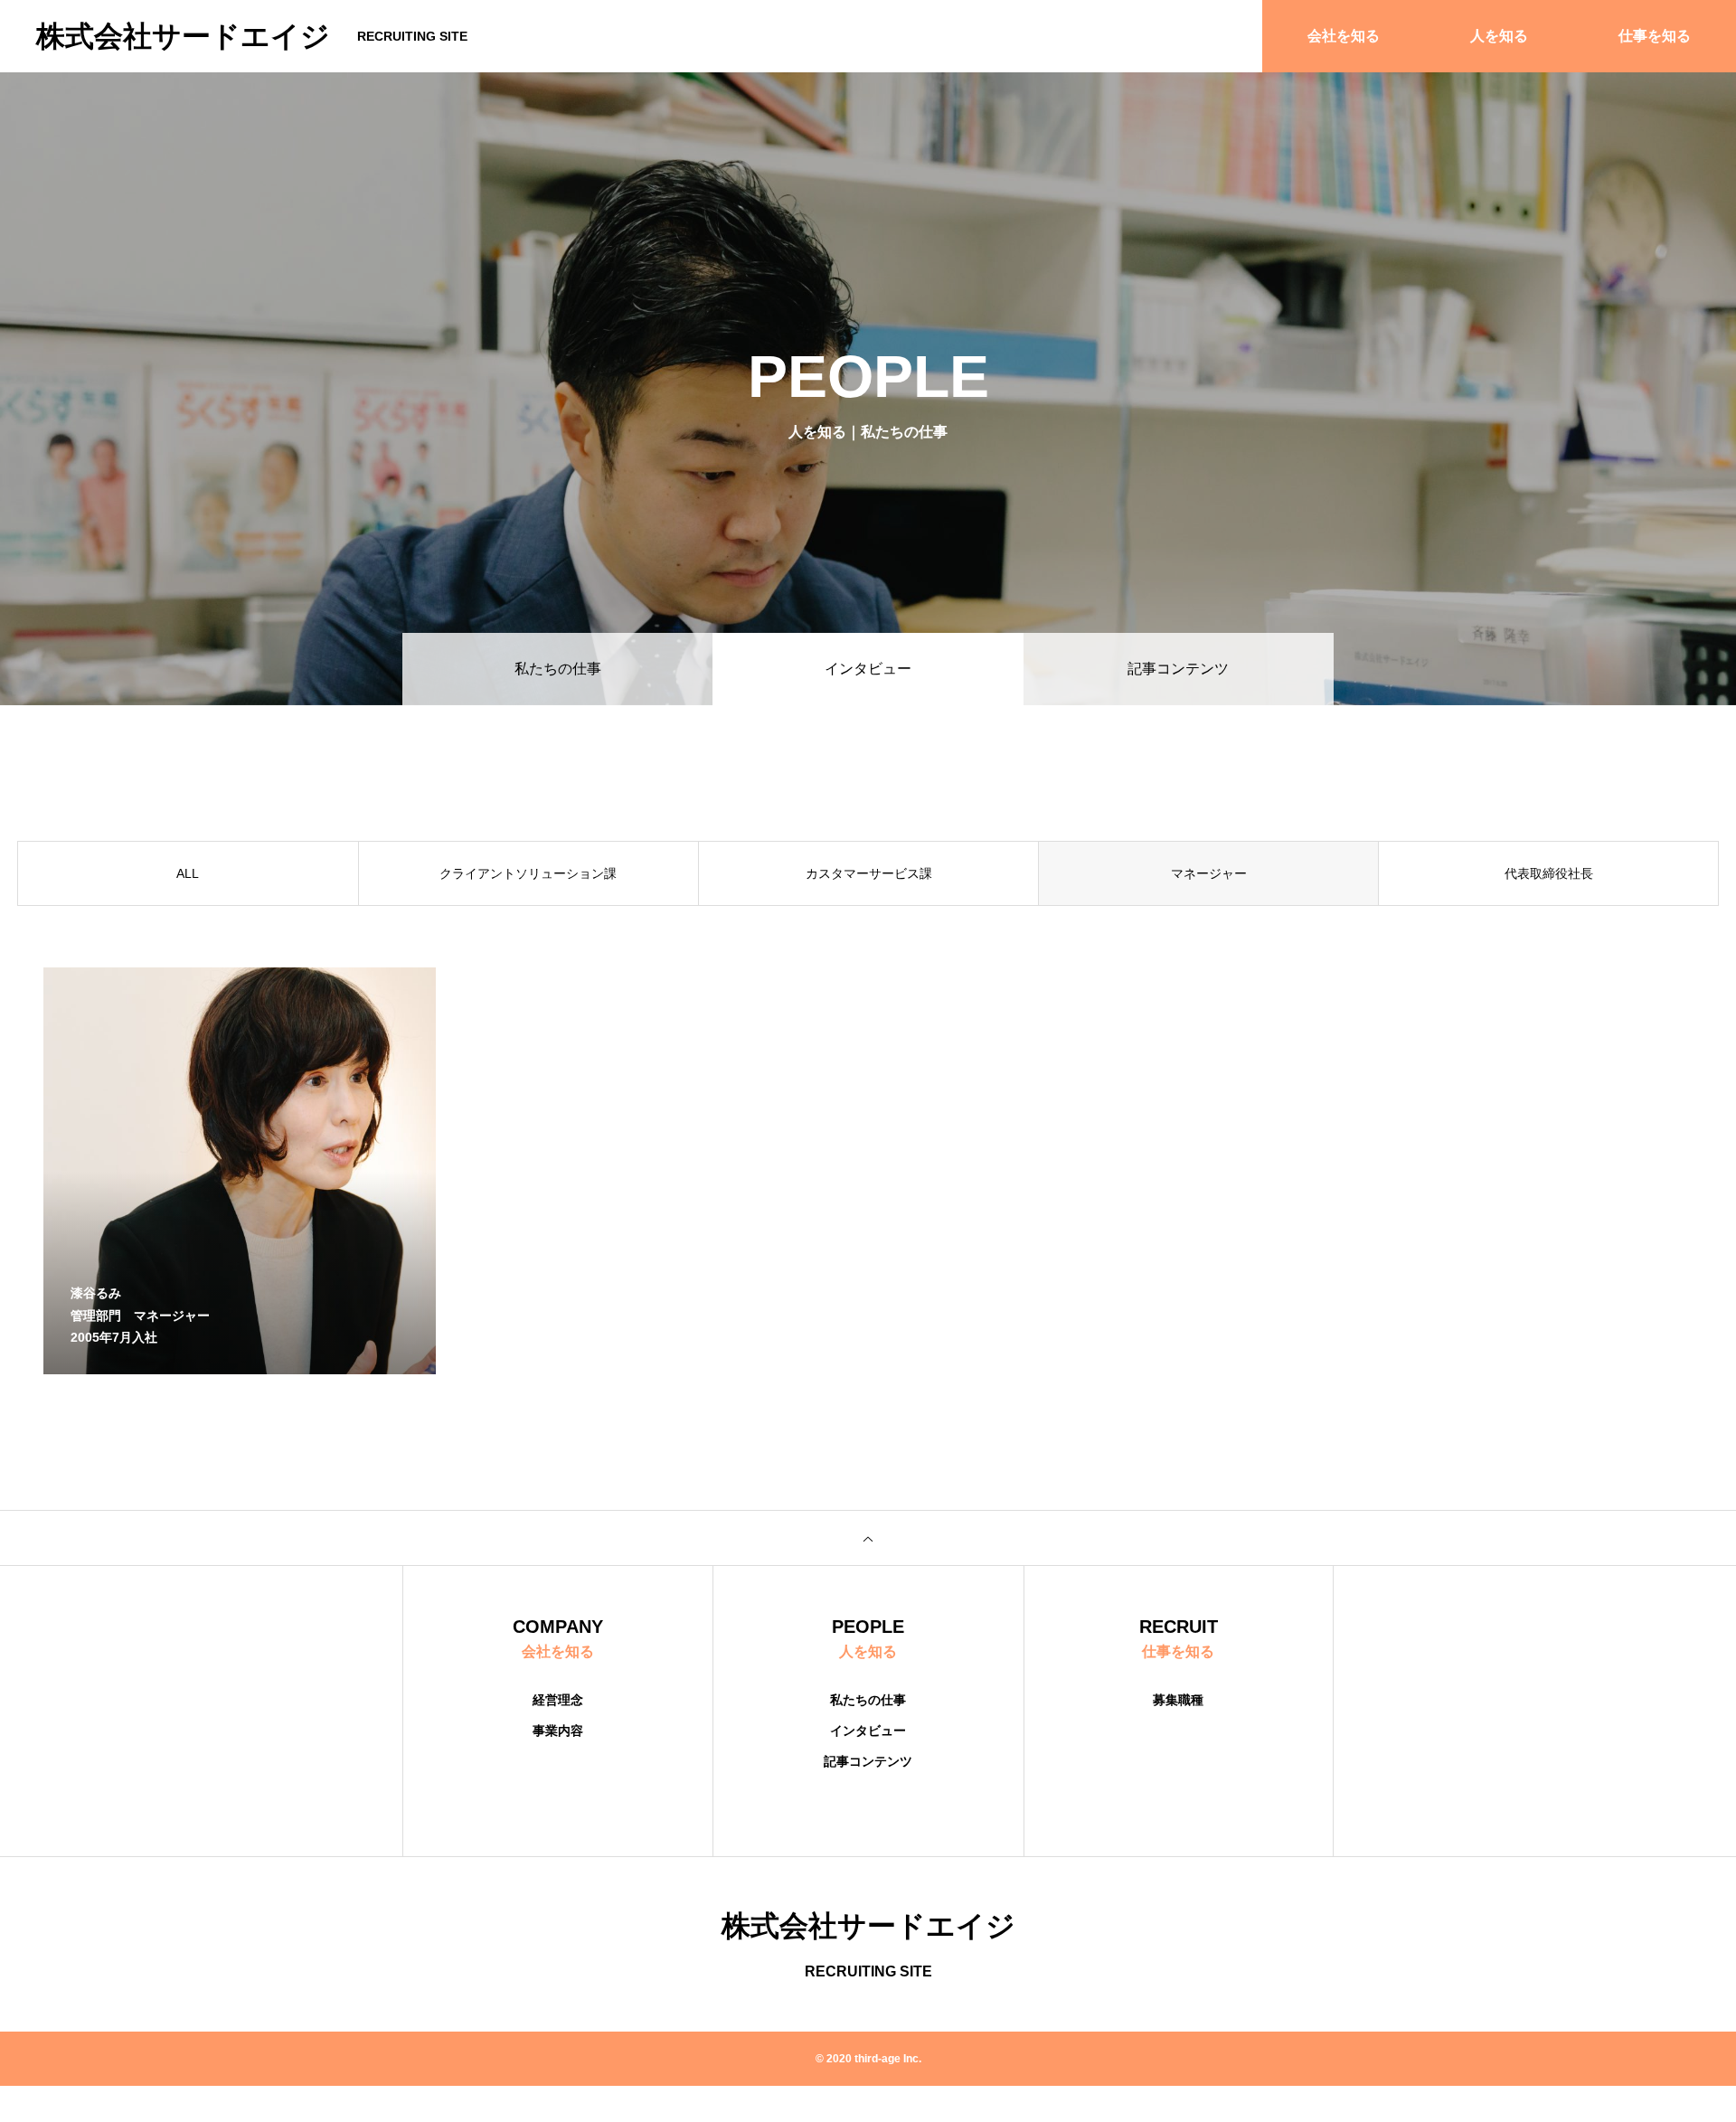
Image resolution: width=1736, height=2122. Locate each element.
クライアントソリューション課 (528, 873)
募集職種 (1178, 1700)
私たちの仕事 (558, 669)
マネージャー (1209, 873)
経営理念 (558, 1700)
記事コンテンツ (1178, 669)
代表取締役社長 (1549, 873)
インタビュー (868, 1731)
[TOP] (868, 1538)
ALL (188, 873)
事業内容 (558, 1731)
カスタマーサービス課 (869, 873)
